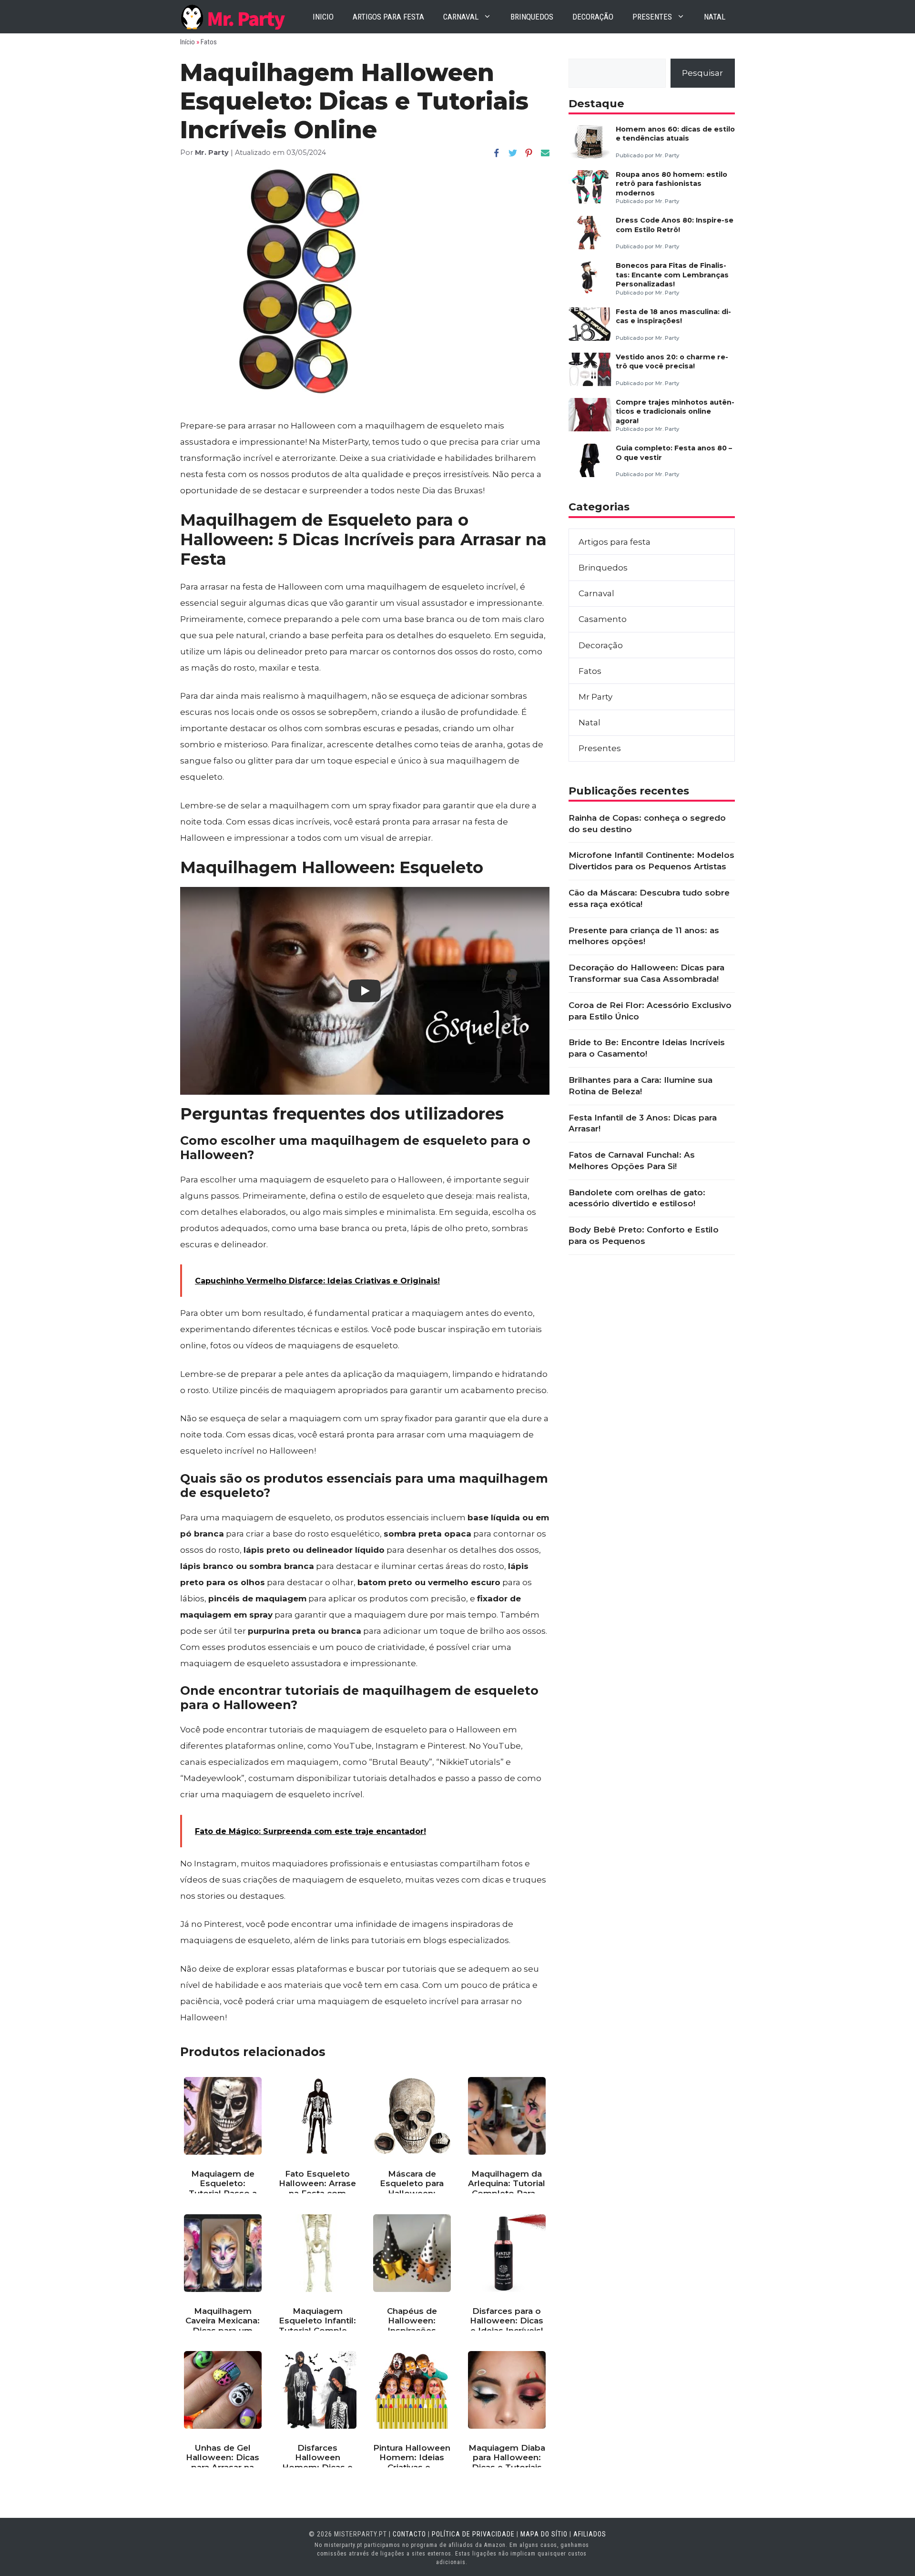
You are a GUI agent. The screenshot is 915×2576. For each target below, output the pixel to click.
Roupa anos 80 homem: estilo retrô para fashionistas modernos (671, 184)
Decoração (593, 17)
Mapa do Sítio (544, 2534)
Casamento (603, 619)
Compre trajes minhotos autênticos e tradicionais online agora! (675, 412)
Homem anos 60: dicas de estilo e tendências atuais (675, 134)
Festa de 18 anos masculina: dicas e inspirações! (673, 316)
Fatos (209, 42)
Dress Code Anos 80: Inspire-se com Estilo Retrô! (675, 225)
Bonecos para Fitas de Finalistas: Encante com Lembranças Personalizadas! (672, 275)
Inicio (323, 17)
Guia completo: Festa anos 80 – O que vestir (674, 453)
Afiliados (590, 2534)
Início (188, 42)
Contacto (409, 2534)
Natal (715, 17)
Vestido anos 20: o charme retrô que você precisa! (672, 361)
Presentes (652, 17)
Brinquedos (532, 17)
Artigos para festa (388, 17)
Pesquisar (702, 73)
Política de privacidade (473, 2534)
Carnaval (461, 17)
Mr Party (595, 697)
